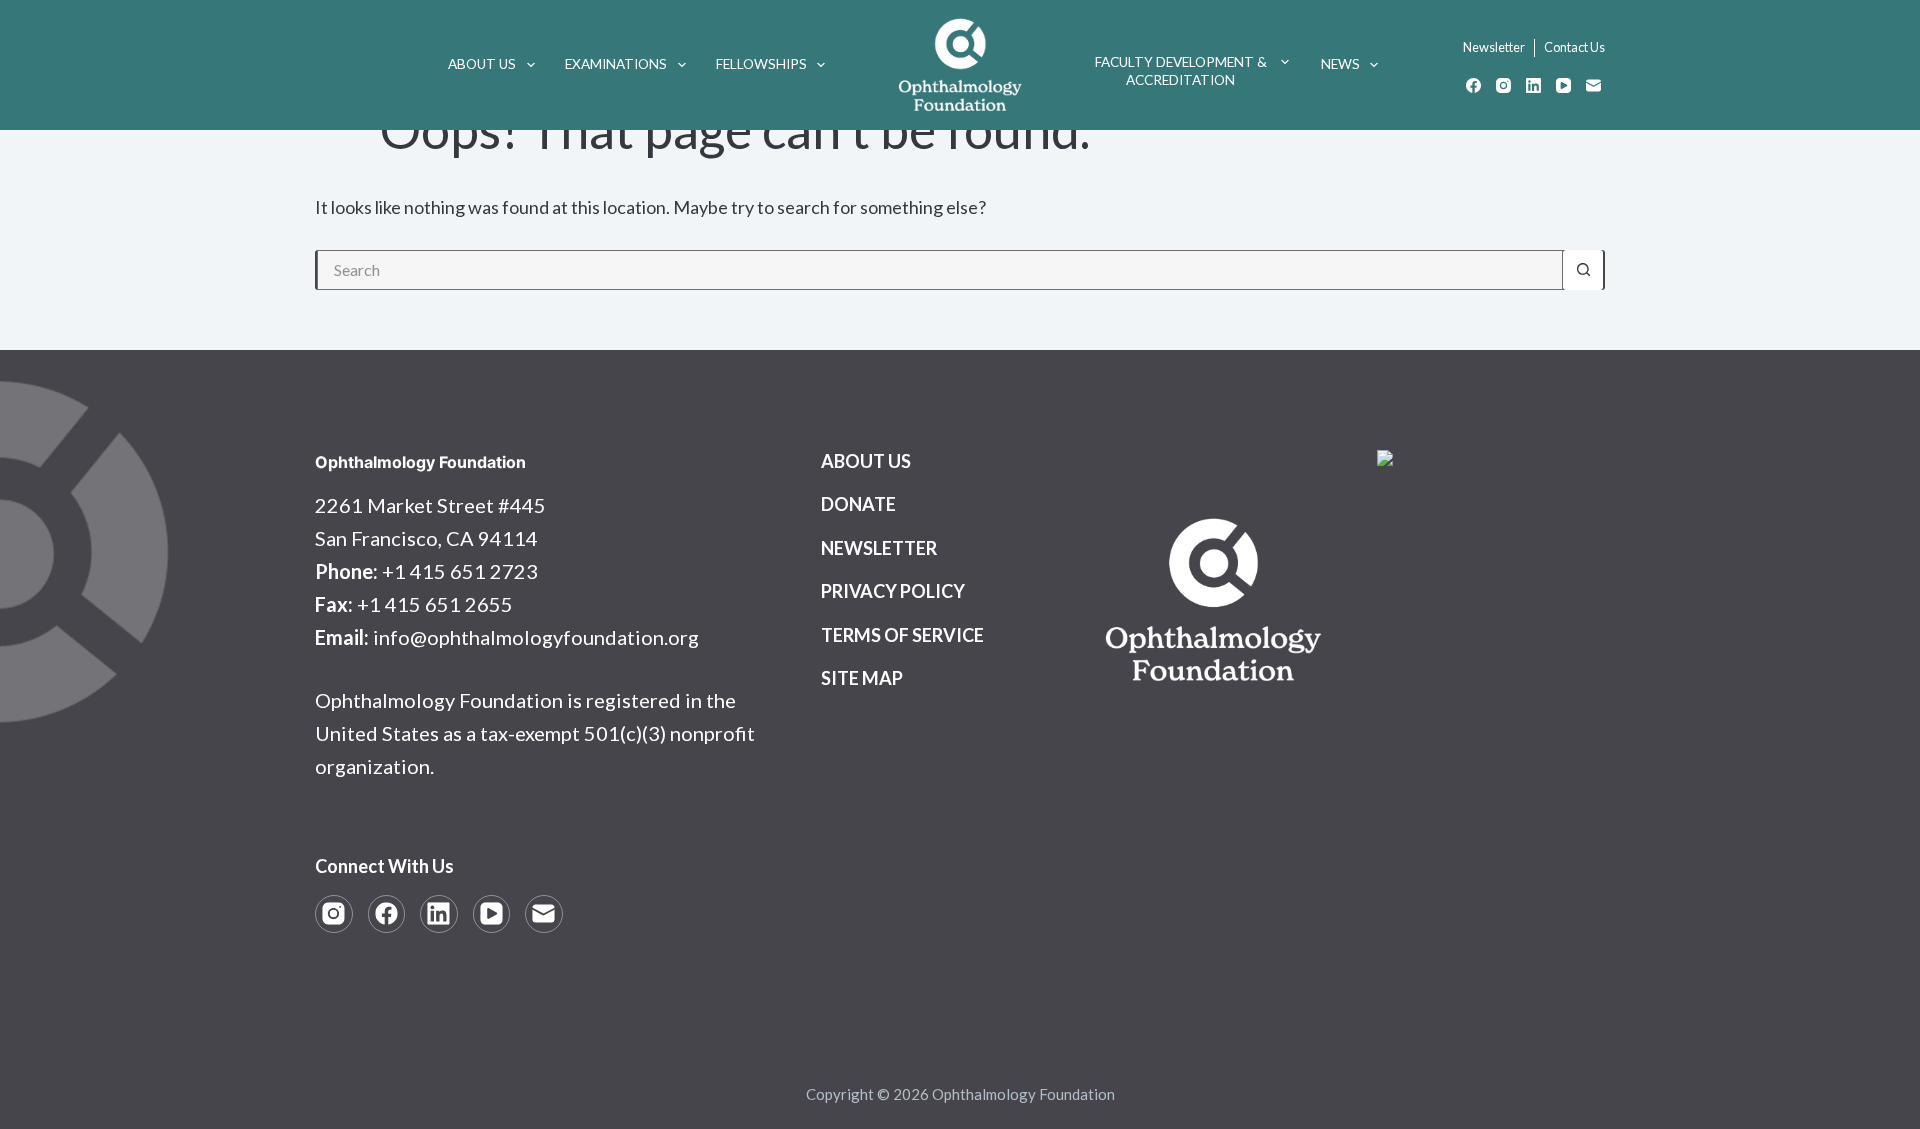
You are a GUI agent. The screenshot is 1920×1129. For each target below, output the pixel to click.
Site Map (862, 678)
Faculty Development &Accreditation (1181, 71)
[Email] (1593, 85)
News (1340, 64)
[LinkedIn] (1533, 85)
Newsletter (1494, 47)
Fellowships (761, 64)
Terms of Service (902, 635)
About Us (482, 64)
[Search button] (1583, 270)
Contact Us (1574, 47)
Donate (858, 504)
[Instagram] (1503, 85)
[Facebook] (1473, 85)
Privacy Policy (893, 591)
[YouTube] (1563, 85)
